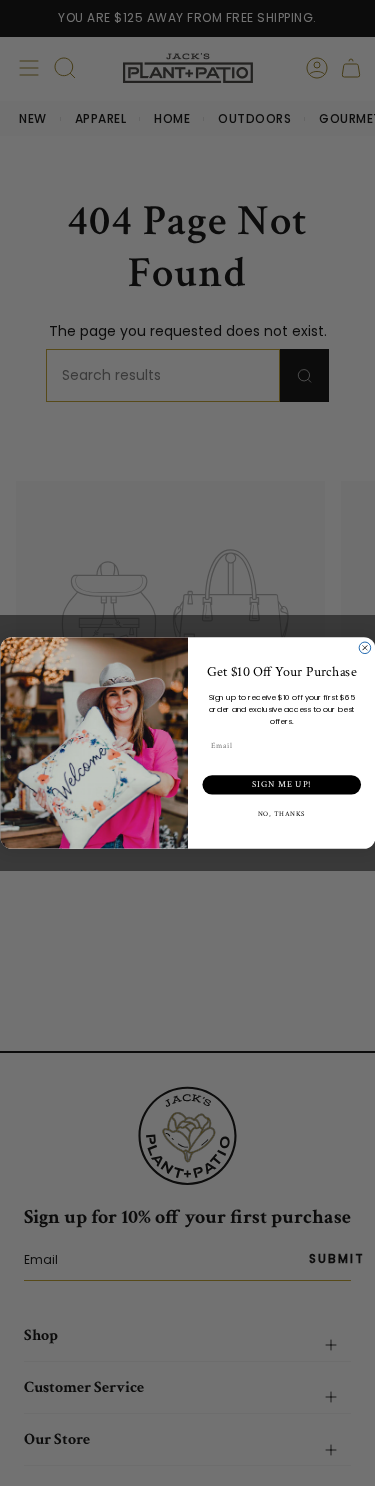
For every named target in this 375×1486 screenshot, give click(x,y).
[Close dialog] (365, 648)
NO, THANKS (281, 814)
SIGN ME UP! (281, 784)
